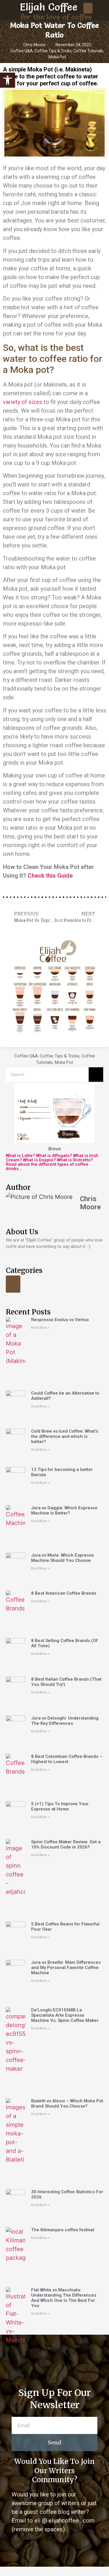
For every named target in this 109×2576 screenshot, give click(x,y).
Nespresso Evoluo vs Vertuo (60, 1320)
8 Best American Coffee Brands (64, 1593)
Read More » (40, 1328)
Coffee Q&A (22, 51)
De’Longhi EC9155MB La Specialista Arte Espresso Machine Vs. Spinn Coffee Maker (65, 2015)
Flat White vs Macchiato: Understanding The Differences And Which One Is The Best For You (64, 2298)
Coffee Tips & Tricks (53, 51)
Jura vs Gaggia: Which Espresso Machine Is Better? (64, 1510)
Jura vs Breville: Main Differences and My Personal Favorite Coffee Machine (66, 1968)
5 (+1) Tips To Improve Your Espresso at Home (60, 1806)
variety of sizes (23, 402)
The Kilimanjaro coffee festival (63, 2230)
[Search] (96, 1075)
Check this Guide (50, 876)
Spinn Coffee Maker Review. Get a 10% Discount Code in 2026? (66, 1844)
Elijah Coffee (49, 7)
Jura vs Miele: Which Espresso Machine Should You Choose (62, 1558)
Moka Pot (57, 57)
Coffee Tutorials (88, 51)
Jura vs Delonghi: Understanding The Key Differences (65, 1721)
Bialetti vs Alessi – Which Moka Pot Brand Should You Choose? (67, 2103)
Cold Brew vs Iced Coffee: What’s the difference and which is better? (65, 1436)
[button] (88, 8)
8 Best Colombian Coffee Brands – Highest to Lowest (67, 1759)
